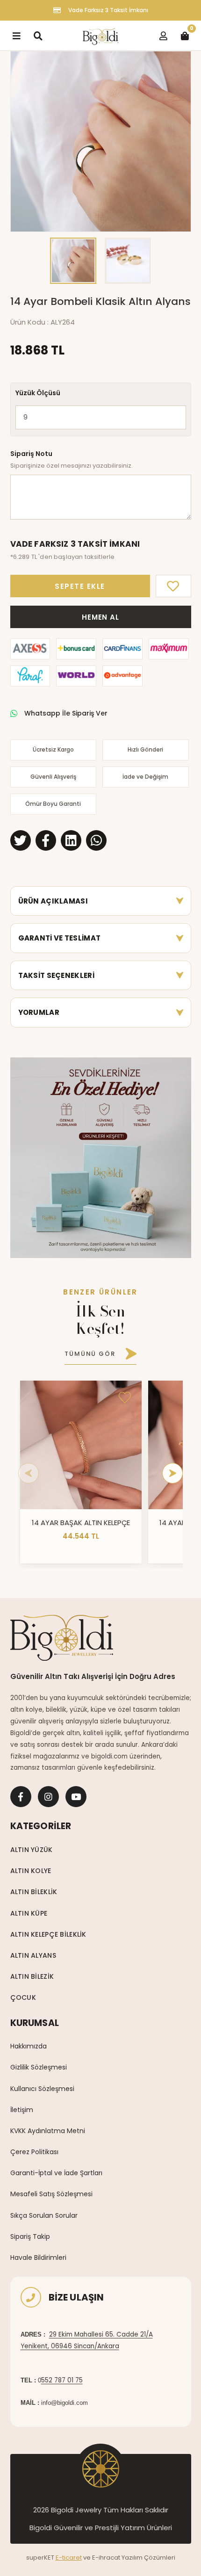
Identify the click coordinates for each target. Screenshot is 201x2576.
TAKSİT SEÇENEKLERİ (56, 975)
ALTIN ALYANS (33, 1955)
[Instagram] (48, 1797)
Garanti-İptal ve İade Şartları (56, 2173)
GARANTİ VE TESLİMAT (60, 938)
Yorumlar (39, 1012)
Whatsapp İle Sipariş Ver (66, 713)
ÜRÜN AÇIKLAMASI (53, 901)
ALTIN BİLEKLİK (34, 1892)
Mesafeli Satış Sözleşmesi (51, 2194)
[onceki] (29, 1473)
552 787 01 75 (62, 2380)
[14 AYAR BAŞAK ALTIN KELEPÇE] (81, 1445)
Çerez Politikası (34, 2152)
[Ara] (38, 36)
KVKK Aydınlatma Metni (48, 2131)
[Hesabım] (163, 36)
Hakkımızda (29, 2046)
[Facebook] (21, 1797)
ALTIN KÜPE (29, 1913)
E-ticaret (69, 2558)
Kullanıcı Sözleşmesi (42, 2089)
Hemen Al (100, 617)
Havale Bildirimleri (38, 2258)
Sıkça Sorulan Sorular (44, 2215)
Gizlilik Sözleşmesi (39, 2067)
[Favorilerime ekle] (125, 1397)
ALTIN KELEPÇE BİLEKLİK (48, 1934)
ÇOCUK (23, 1997)
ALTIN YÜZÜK (32, 1850)
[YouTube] (76, 1797)
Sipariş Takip (30, 2236)
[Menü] (16, 36)
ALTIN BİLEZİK (32, 1976)
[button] (22, 141)
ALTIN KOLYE (31, 1871)
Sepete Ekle (80, 586)
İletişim (22, 2110)
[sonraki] (172, 1473)
